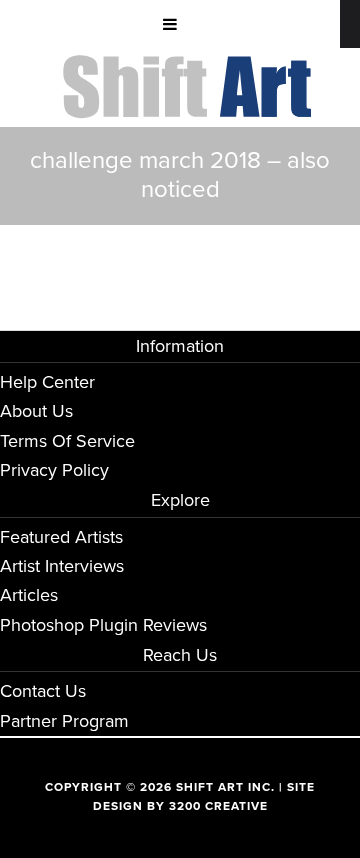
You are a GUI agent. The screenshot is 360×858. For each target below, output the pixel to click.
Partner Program (64, 721)
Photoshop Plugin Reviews (103, 625)
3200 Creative (218, 806)
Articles (29, 595)
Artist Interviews (62, 566)
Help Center (47, 382)
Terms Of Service (67, 441)
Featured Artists (61, 537)
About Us (36, 411)
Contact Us (43, 691)
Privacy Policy (54, 470)
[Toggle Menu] (170, 24)
